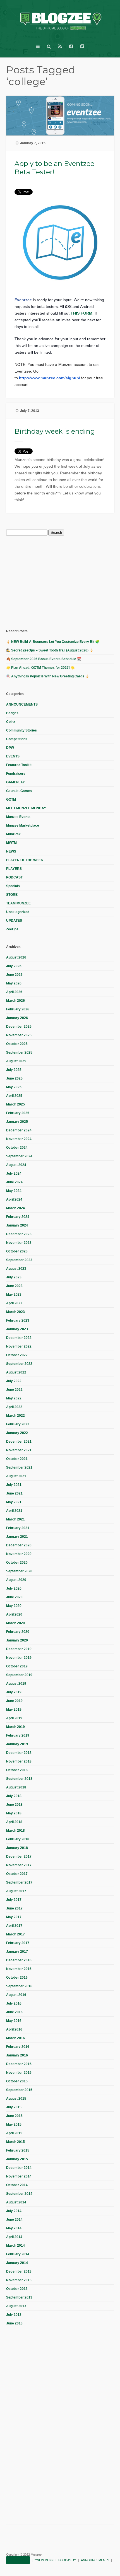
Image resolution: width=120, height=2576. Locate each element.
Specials (13, 886)
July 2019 (14, 1692)
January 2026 (17, 1018)
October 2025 (17, 1044)
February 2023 (18, 1320)
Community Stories (21, 730)
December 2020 (19, 1545)
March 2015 (15, 2142)
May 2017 (14, 1917)
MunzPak (13, 834)
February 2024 (18, 1217)
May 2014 (14, 2228)
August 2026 (16, 957)
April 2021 (14, 1511)
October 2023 (17, 1251)
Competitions (17, 739)
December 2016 (19, 1960)
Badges (12, 713)
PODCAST (14, 877)
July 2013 (14, 2315)
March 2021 (15, 1519)
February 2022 (18, 1424)
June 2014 (14, 2220)
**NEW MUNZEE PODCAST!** (55, 2560)
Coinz (11, 722)
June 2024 (14, 1182)
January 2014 (17, 2263)
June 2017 (14, 1908)
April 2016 (14, 2029)
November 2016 (19, 1969)
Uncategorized (18, 912)
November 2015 (19, 2073)
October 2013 (17, 2289)
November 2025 (19, 1035)
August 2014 (16, 2202)
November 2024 (19, 1139)
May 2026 (14, 983)
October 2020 (17, 1563)
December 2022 (19, 1338)
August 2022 (16, 1372)
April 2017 (14, 1926)
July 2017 (14, 1900)
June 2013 (14, 2323)
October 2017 (17, 1874)
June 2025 (14, 1078)
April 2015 (14, 2133)
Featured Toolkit (19, 765)
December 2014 (19, 2168)
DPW (10, 748)
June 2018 (14, 1805)
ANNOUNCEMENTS (22, 704)
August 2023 (16, 1269)
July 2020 (14, 1588)
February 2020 (18, 1632)
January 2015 (17, 2159)
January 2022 (17, 1433)
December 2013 (19, 2271)
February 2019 (18, 1735)
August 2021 (16, 1476)
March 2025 (15, 1104)
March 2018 (15, 1831)
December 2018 (19, 1753)
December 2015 (19, 2064)
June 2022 (14, 1390)
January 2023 (17, 1329)
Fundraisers (16, 774)
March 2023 (15, 1312)
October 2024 (17, 1148)
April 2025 (14, 1096)
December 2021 (19, 1442)
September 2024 (19, 1156)
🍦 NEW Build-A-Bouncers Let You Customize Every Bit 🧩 (53, 642)
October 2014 (17, 2185)
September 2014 (19, 2194)
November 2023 (19, 1243)
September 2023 (19, 1260)
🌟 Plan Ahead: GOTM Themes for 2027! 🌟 (40, 668)
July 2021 (14, 1485)
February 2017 (18, 1943)
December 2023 (19, 1234)
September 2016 (19, 1986)
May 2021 (14, 1502)
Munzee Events (18, 817)
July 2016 (14, 2003)
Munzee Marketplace (23, 825)
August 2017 (16, 1891)
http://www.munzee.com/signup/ (50, 378)
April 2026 (14, 992)
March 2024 (15, 1208)
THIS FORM (81, 313)
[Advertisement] (48, 581)
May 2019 (14, 1710)
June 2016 (14, 2012)
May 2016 (14, 2021)
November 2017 (19, 1865)
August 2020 (16, 1580)
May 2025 (14, 1087)
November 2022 (19, 1346)
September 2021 (19, 1467)
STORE (12, 895)
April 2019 (14, 1718)
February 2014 (18, 2254)
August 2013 (16, 2306)
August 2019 (16, 1684)
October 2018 (17, 1770)
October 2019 (17, 1666)
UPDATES (14, 921)
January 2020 (17, 1640)
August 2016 (16, 1995)
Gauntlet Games (19, 791)
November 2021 (19, 1450)
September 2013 (19, 2297)
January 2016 (17, 2055)
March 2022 (15, 1416)
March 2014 (15, 2246)
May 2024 (14, 1191)
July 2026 (14, 966)
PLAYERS (14, 869)
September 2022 (19, 1364)
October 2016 (17, 1978)
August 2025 (16, 1061)
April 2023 (14, 1303)
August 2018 (16, 1787)
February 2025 (18, 1113)
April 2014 (14, 2237)
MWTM (11, 843)
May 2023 (14, 1295)
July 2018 (14, 1796)
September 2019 (19, 1675)
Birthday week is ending (55, 431)
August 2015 (16, 2099)
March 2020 (15, 1623)
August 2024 (16, 1165)
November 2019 (19, 1658)
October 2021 (17, 1459)
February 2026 (18, 1009)
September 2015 (19, 2090)
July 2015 (14, 2107)
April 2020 (14, 1614)
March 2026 (15, 1001)
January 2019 (17, 1744)
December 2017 (19, 1856)
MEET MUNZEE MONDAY (26, 808)
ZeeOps (12, 929)
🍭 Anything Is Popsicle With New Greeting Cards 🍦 (48, 676)
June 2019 (14, 1701)
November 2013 (19, 2280)
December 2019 (19, 1649)
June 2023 (14, 1286)
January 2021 (17, 1537)
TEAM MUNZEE (18, 903)
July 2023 (14, 1277)
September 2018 (19, 1779)
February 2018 (18, 1839)
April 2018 (14, 1822)
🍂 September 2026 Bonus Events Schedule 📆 (44, 659)
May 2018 (14, 1813)
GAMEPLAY (15, 782)
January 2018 (17, 1848)
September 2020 (19, 1571)
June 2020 (14, 1597)
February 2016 (18, 2047)
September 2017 (19, 1882)
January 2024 (17, 1225)
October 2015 (17, 2081)
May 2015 (14, 2124)
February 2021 (18, 1528)
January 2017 (17, 1952)
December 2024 (19, 1130)
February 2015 (18, 2150)
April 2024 (14, 1199)
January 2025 (17, 1122)
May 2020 (14, 1606)
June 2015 (14, 2116)
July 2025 (14, 1070)
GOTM (11, 800)
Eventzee (23, 300)
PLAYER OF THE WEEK (25, 860)
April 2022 (14, 1407)
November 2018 (19, 1761)
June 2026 (14, 975)
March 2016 (15, 2038)
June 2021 (14, 1493)
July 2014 (14, 2211)
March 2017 (15, 1934)
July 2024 (14, 1174)
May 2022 (14, 1398)
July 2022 (14, 1381)
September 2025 (19, 1052)
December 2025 (19, 1027)
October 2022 (17, 1355)
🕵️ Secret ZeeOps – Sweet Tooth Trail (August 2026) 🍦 (50, 650)
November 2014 (19, 2176)
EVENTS (13, 756)
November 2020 (19, 1554)
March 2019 (15, 1727)
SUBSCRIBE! (18, 2560)
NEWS (11, 851)
